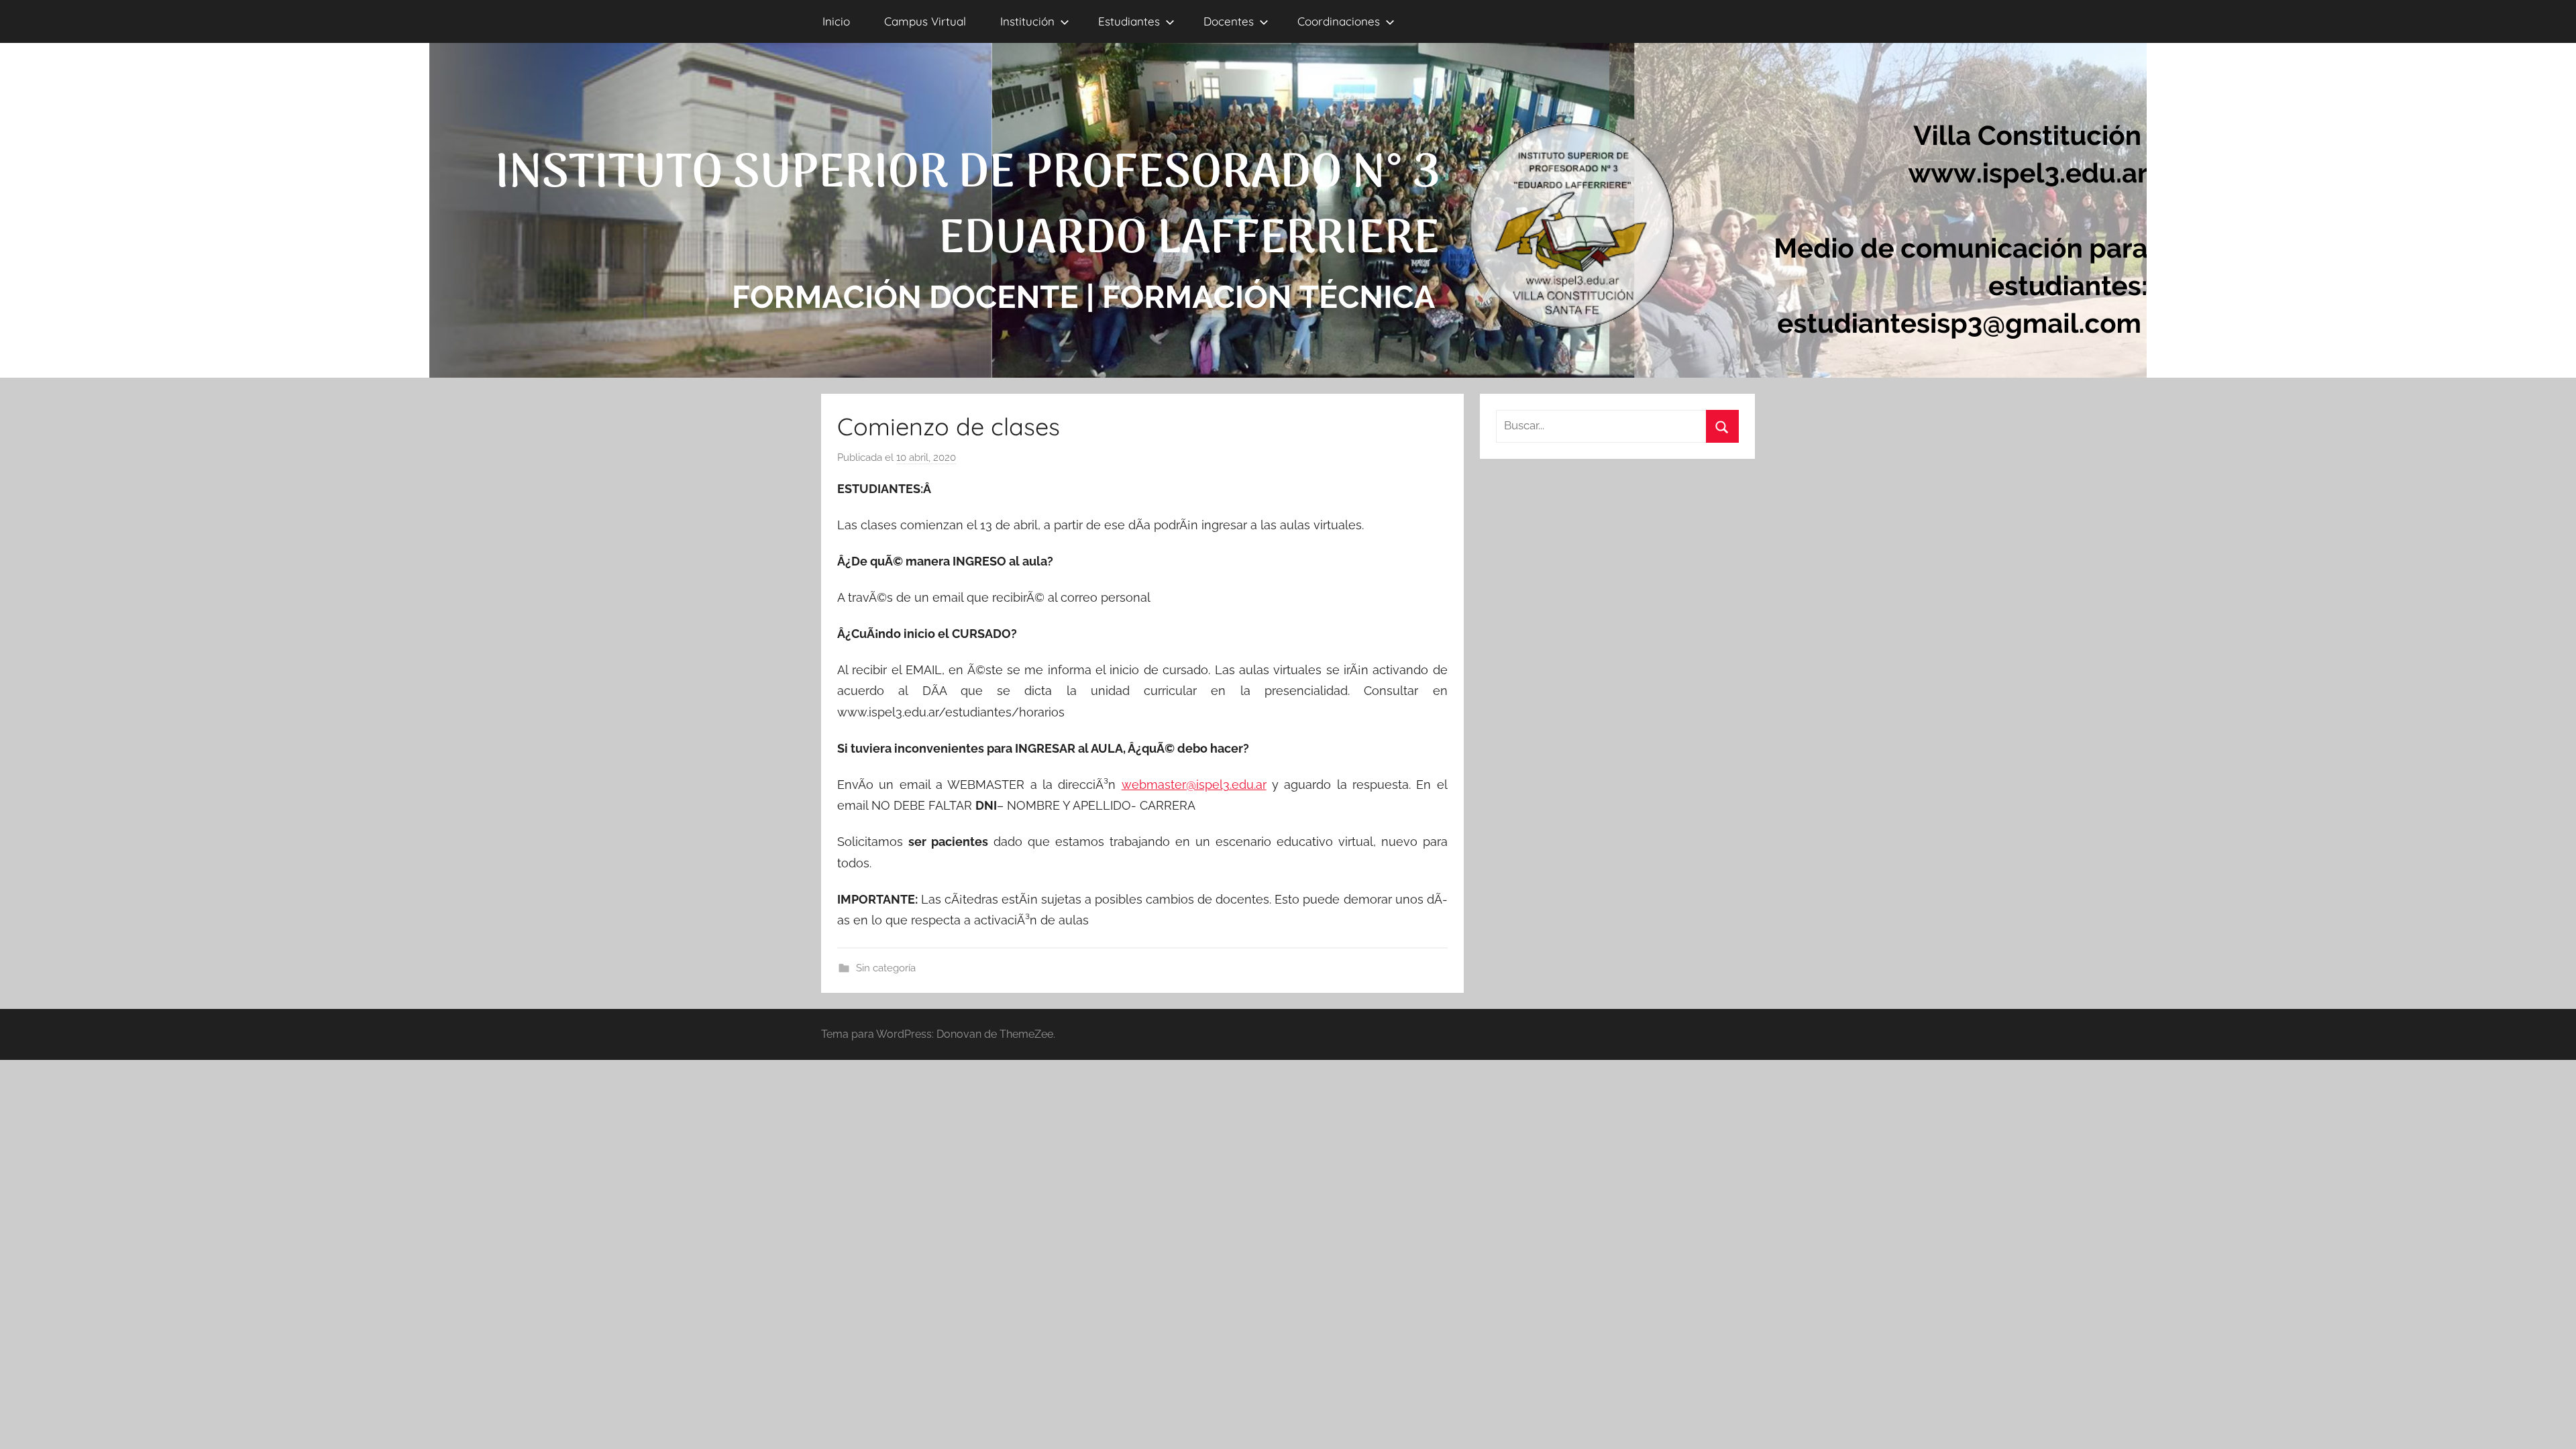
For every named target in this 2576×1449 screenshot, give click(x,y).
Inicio (836, 21)
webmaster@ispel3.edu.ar (1194, 785)
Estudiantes (1129, 21)
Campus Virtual (925, 21)
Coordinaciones (1339, 21)
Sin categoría (886, 968)
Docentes (1229, 21)
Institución (1027, 21)
